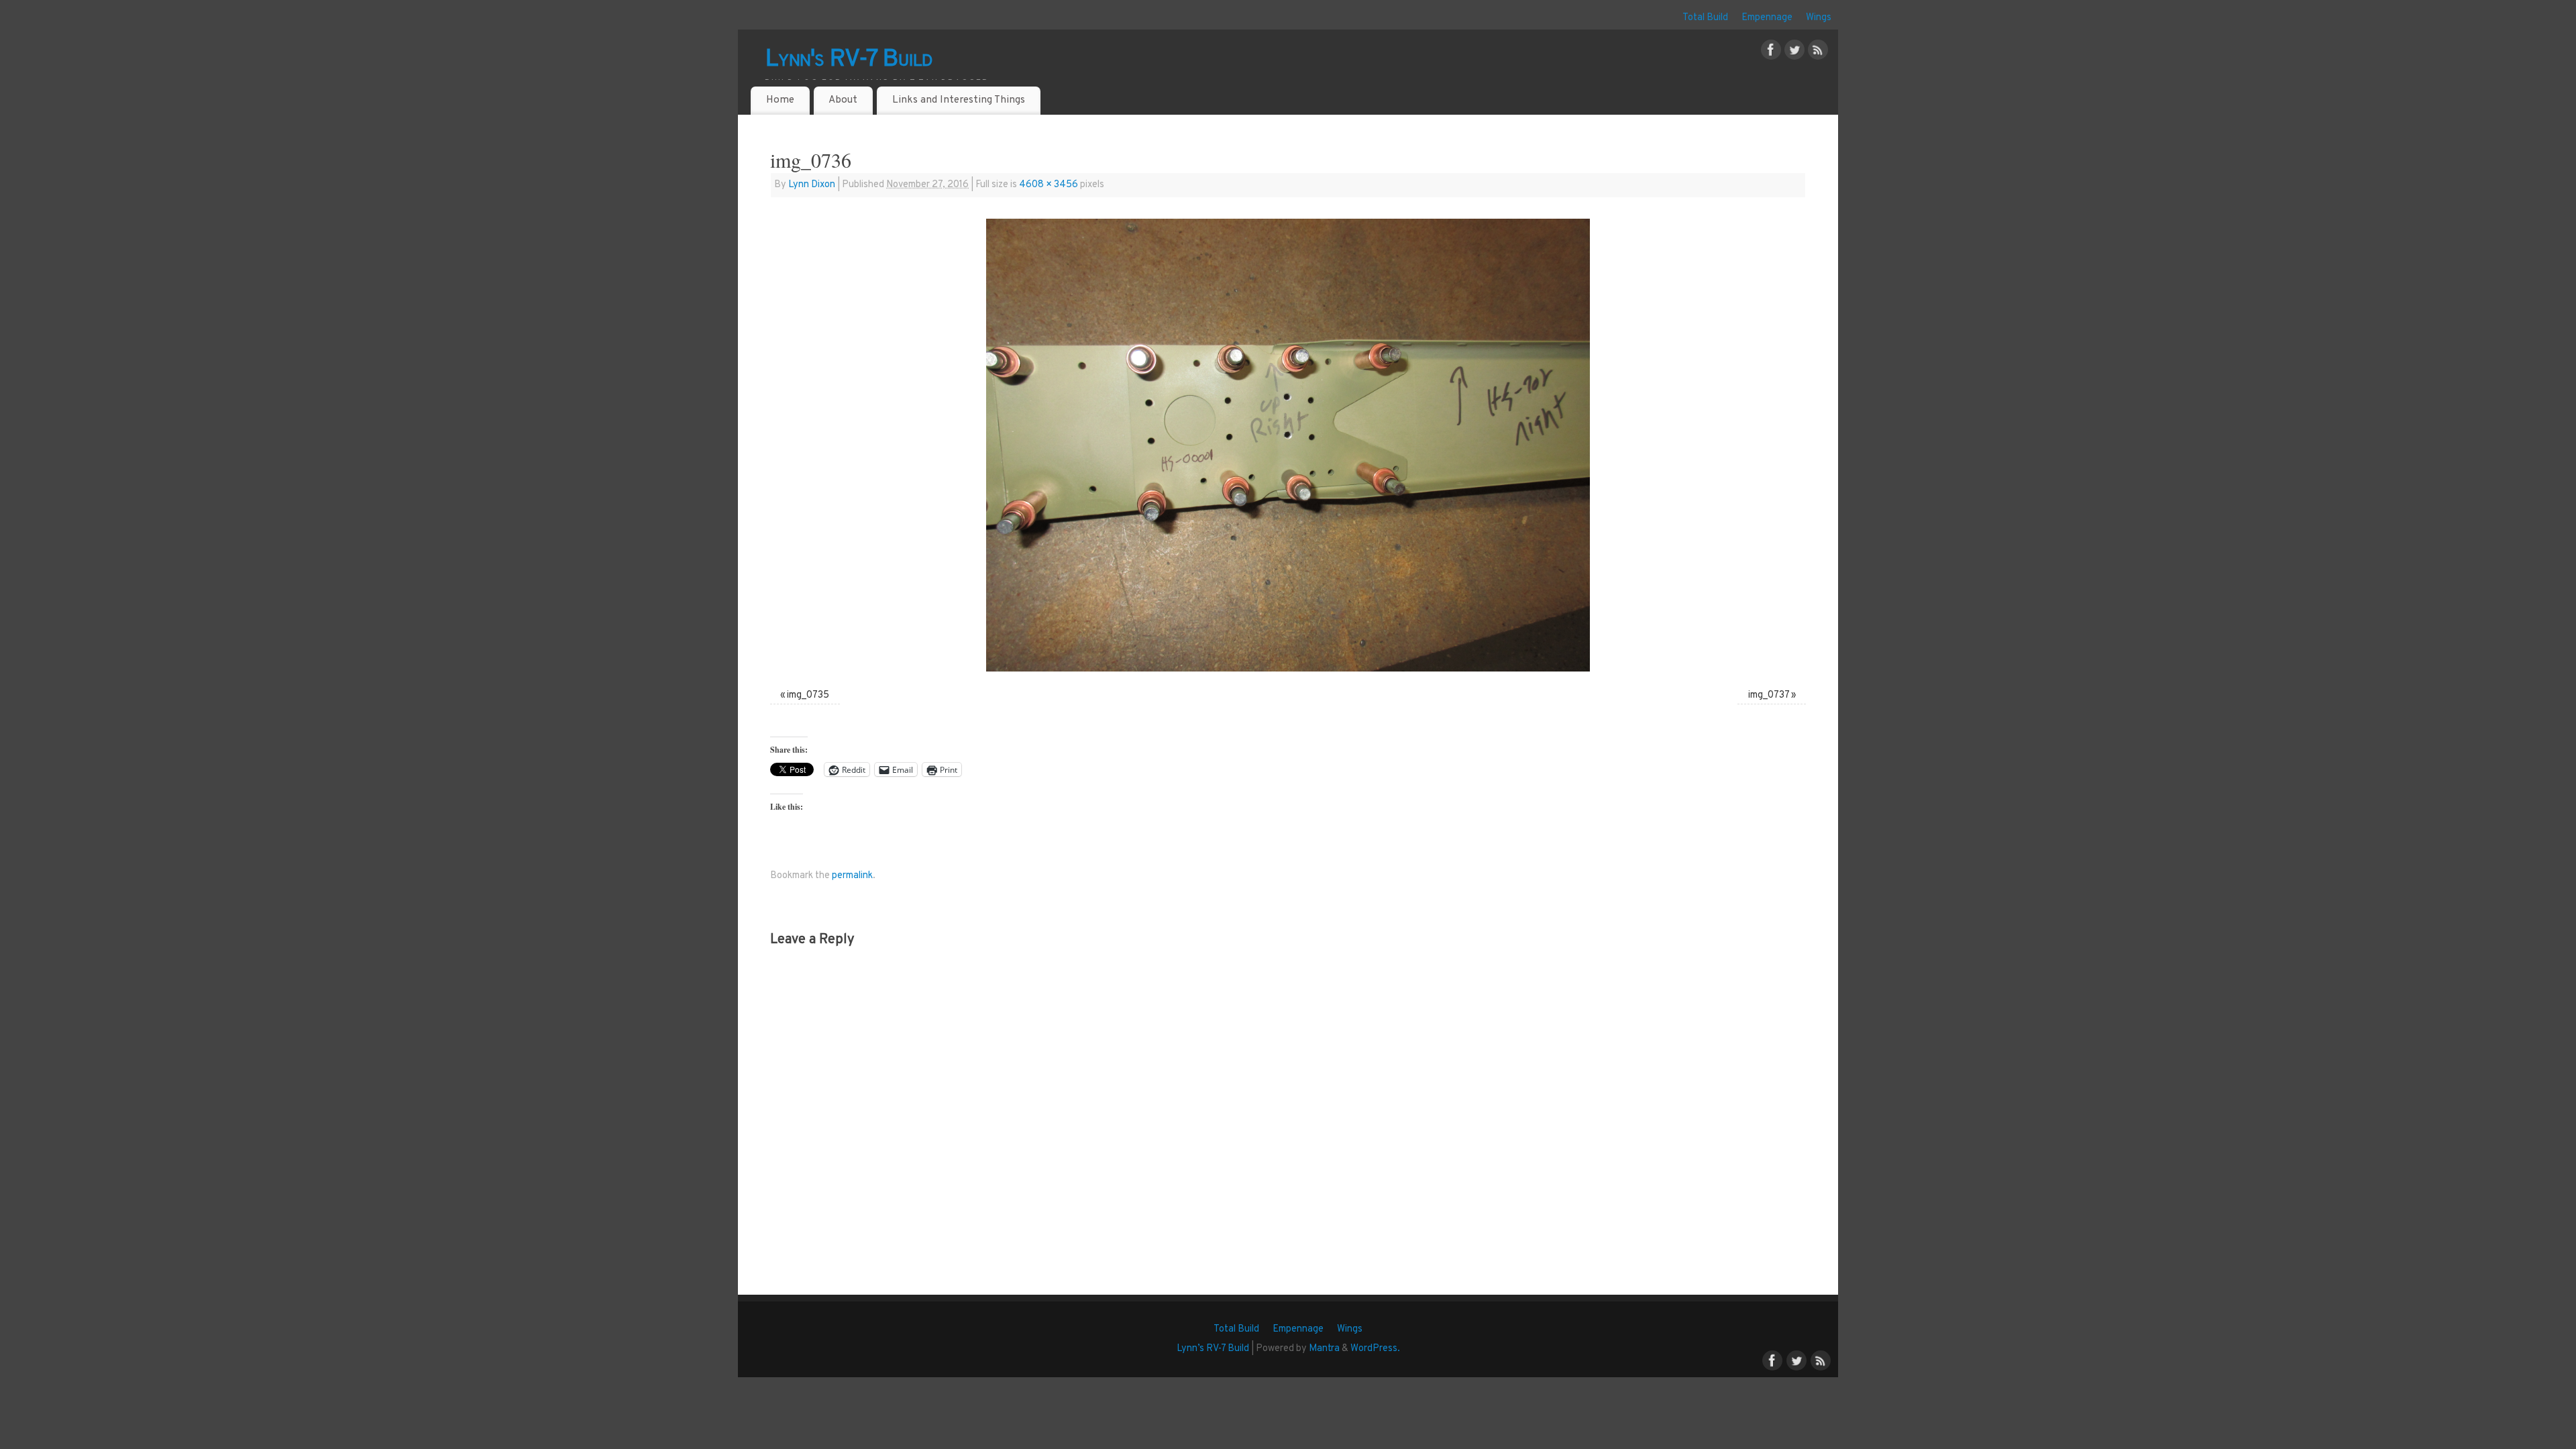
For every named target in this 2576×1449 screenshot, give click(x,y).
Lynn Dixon (812, 185)
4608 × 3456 (1049, 185)
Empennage (1767, 18)
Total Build (1705, 18)
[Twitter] (1794, 53)
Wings (1819, 18)
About (843, 100)
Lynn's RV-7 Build (849, 60)
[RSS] (1818, 53)
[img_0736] (1288, 445)
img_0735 (808, 695)
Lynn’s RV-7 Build (1213, 1349)
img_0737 (1769, 695)
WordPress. (1375, 1349)
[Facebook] (1771, 53)
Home (780, 100)
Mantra (1324, 1349)
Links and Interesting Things (959, 100)
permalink (852, 876)
